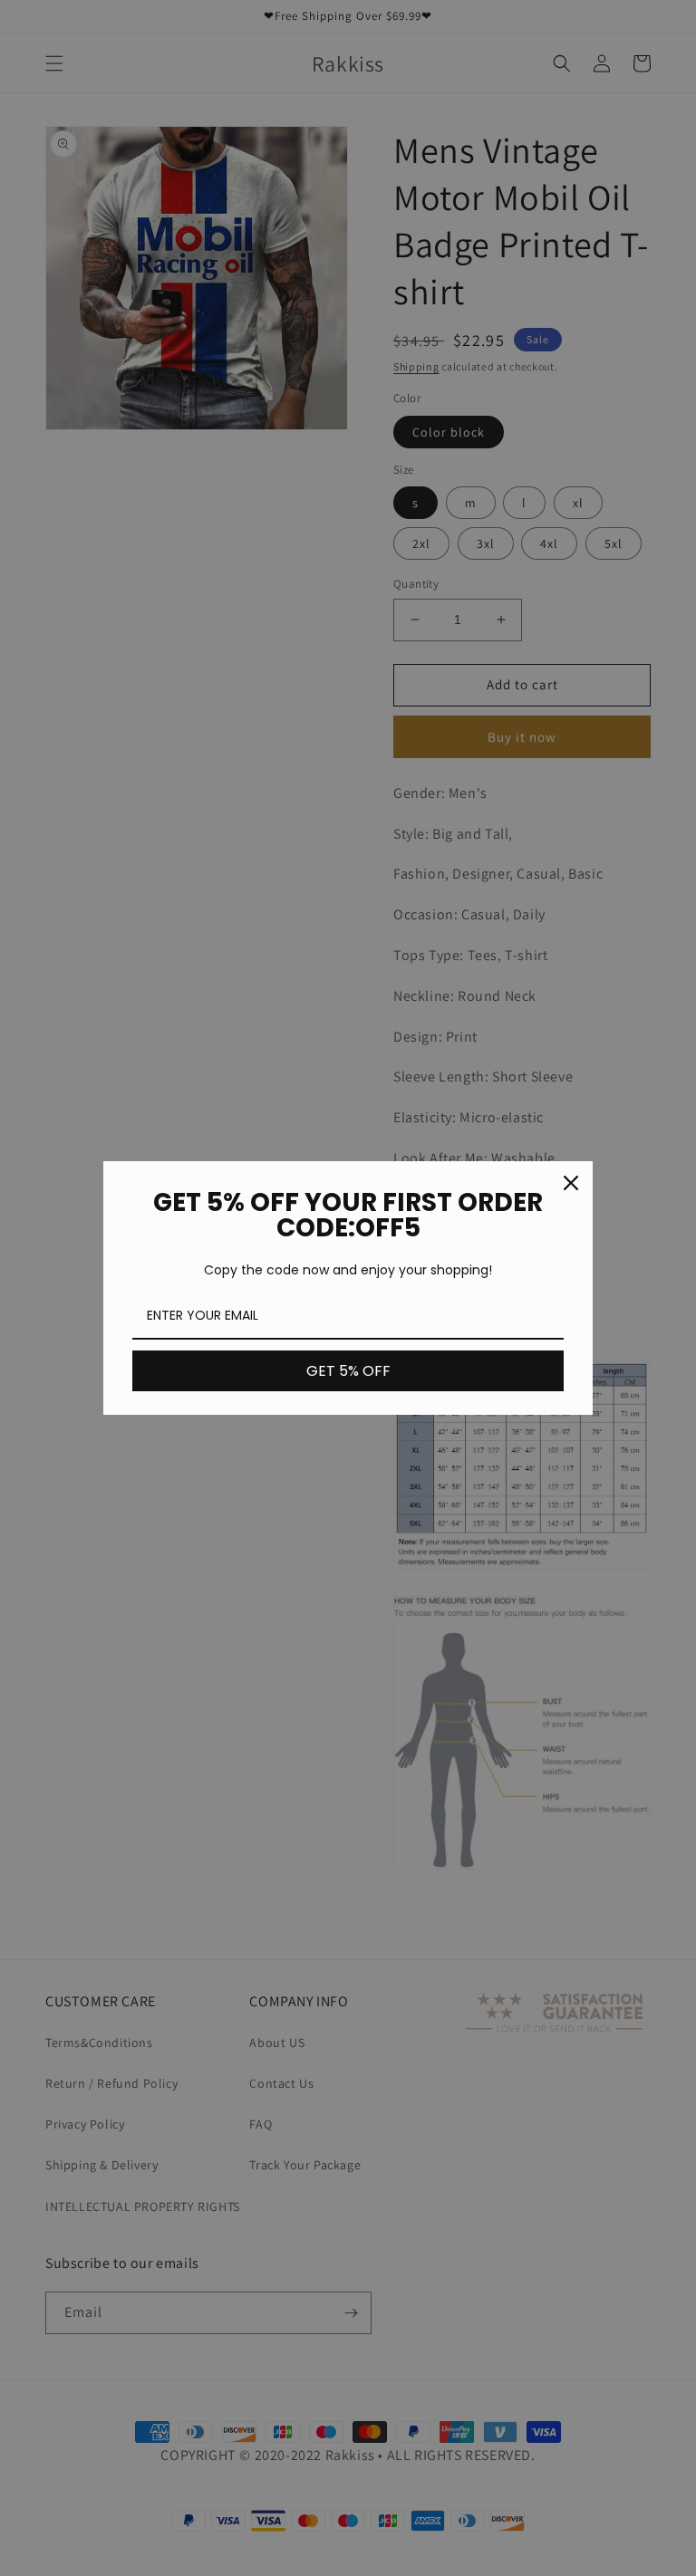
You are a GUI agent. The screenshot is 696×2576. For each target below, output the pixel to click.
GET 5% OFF (348, 1371)
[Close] (571, 1183)
